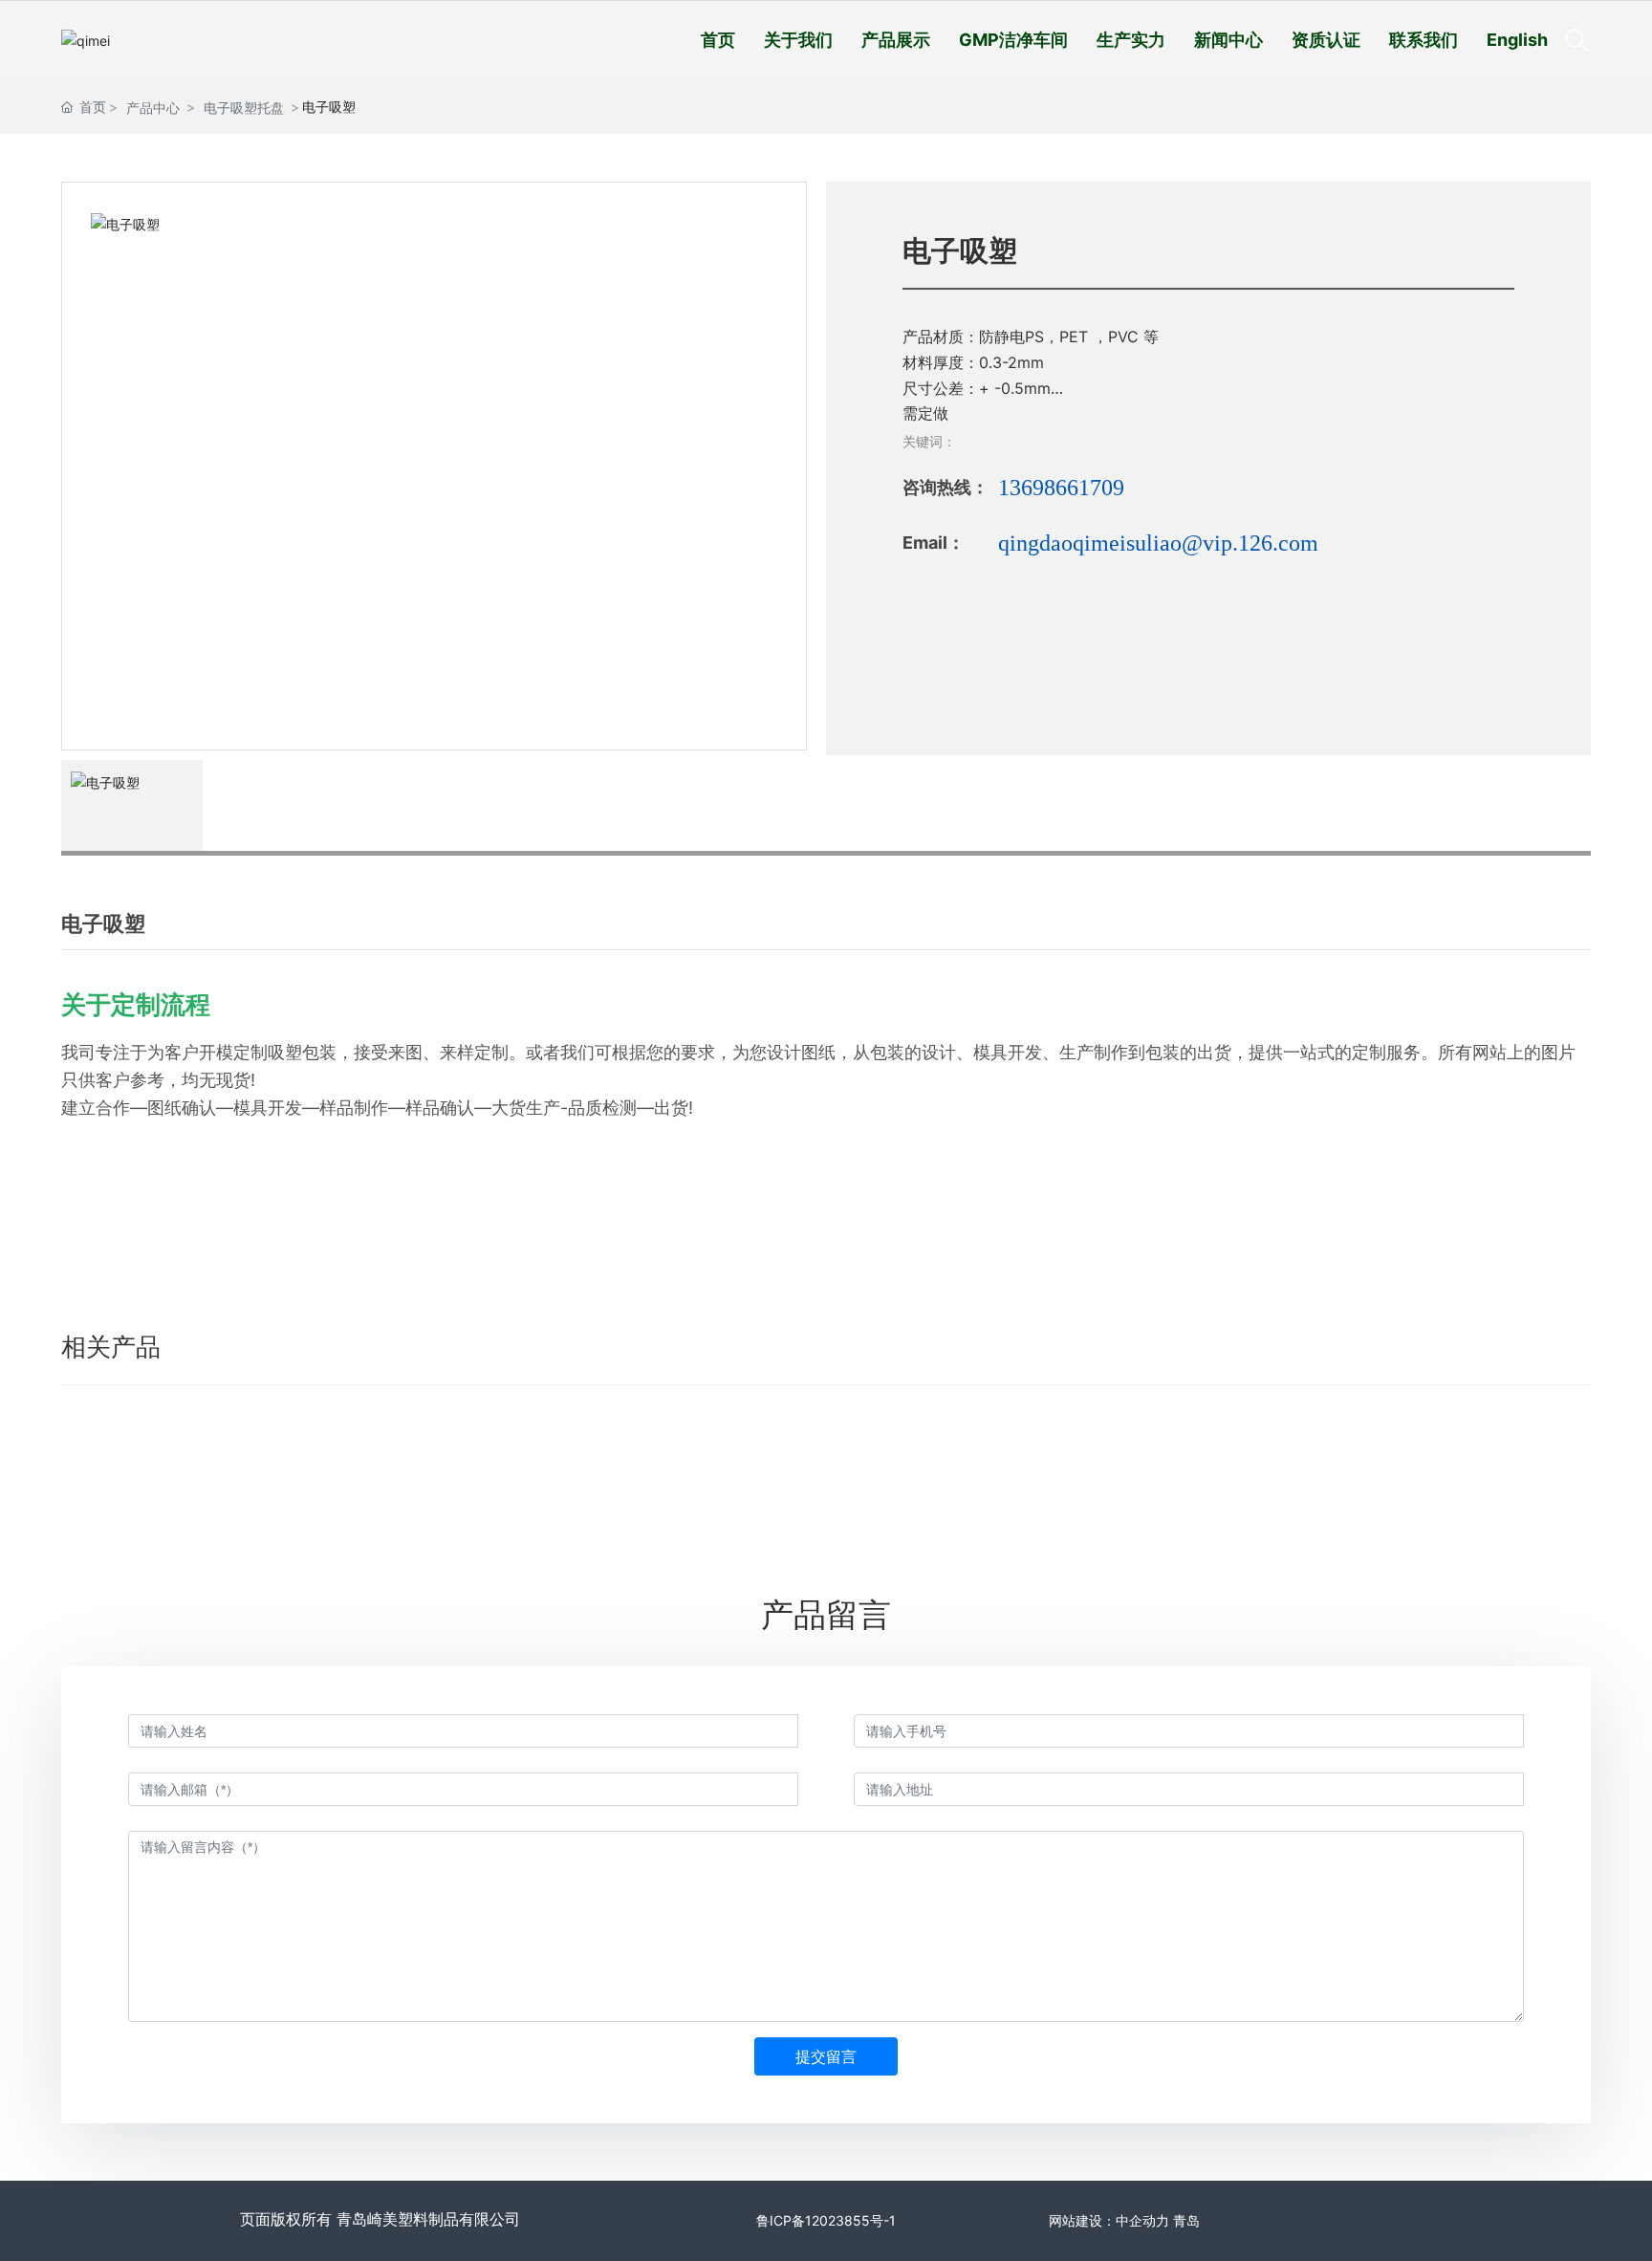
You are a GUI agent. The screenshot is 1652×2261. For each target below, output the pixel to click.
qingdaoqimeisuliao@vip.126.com (1158, 543)
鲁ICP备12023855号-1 (826, 2220)
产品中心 (153, 108)
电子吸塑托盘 (244, 108)
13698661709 (1061, 488)
